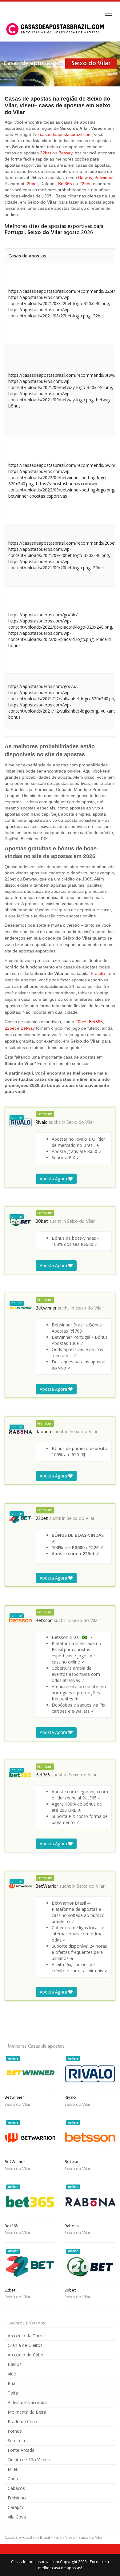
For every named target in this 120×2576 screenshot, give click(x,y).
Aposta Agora (54, 1179)
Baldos (15, 2364)
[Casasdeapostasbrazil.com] (56, 29)
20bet (32, 184)
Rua (12, 2383)
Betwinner (104, 177)
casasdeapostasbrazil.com (66, 134)
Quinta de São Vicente (30, 2460)
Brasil (45, 2537)
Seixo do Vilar (80, 1123)
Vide (12, 2374)
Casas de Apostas (20, 2537)
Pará (58, 2537)
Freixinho (17, 2498)
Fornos (15, 2431)
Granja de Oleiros (25, 2345)
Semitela (16, 2441)
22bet (46, 153)
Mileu (13, 2469)
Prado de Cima (22, 2421)
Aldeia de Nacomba (27, 2402)
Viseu (70, 2537)
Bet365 (65, 184)
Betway (65, 153)
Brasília (98, 973)
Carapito (16, 2507)
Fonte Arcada (21, 2450)
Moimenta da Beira (27, 2412)
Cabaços (16, 2488)
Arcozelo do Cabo (26, 2355)
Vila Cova (17, 2517)
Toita (13, 2393)
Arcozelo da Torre (26, 2336)
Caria (13, 2479)
